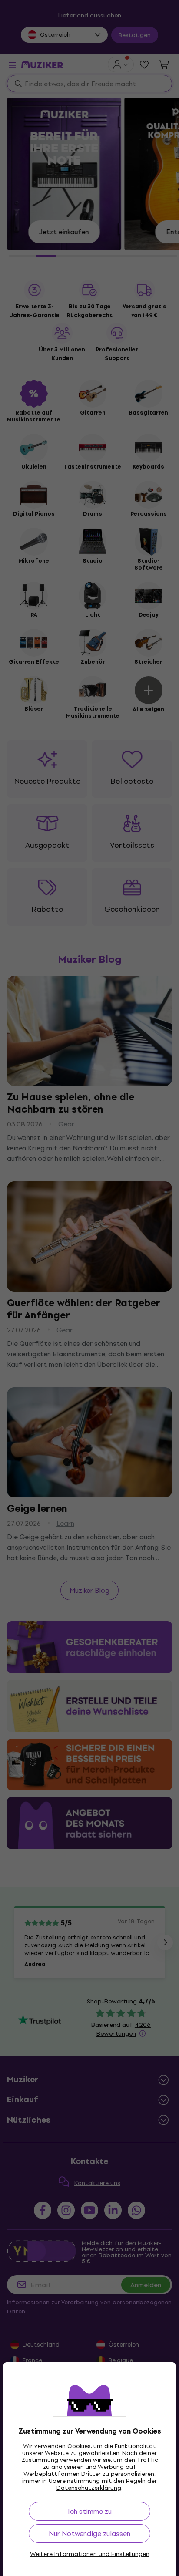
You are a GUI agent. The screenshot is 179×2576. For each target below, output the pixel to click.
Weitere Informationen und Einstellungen (90, 2554)
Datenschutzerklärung (89, 2488)
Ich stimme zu (90, 2511)
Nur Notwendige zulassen (89, 2534)
